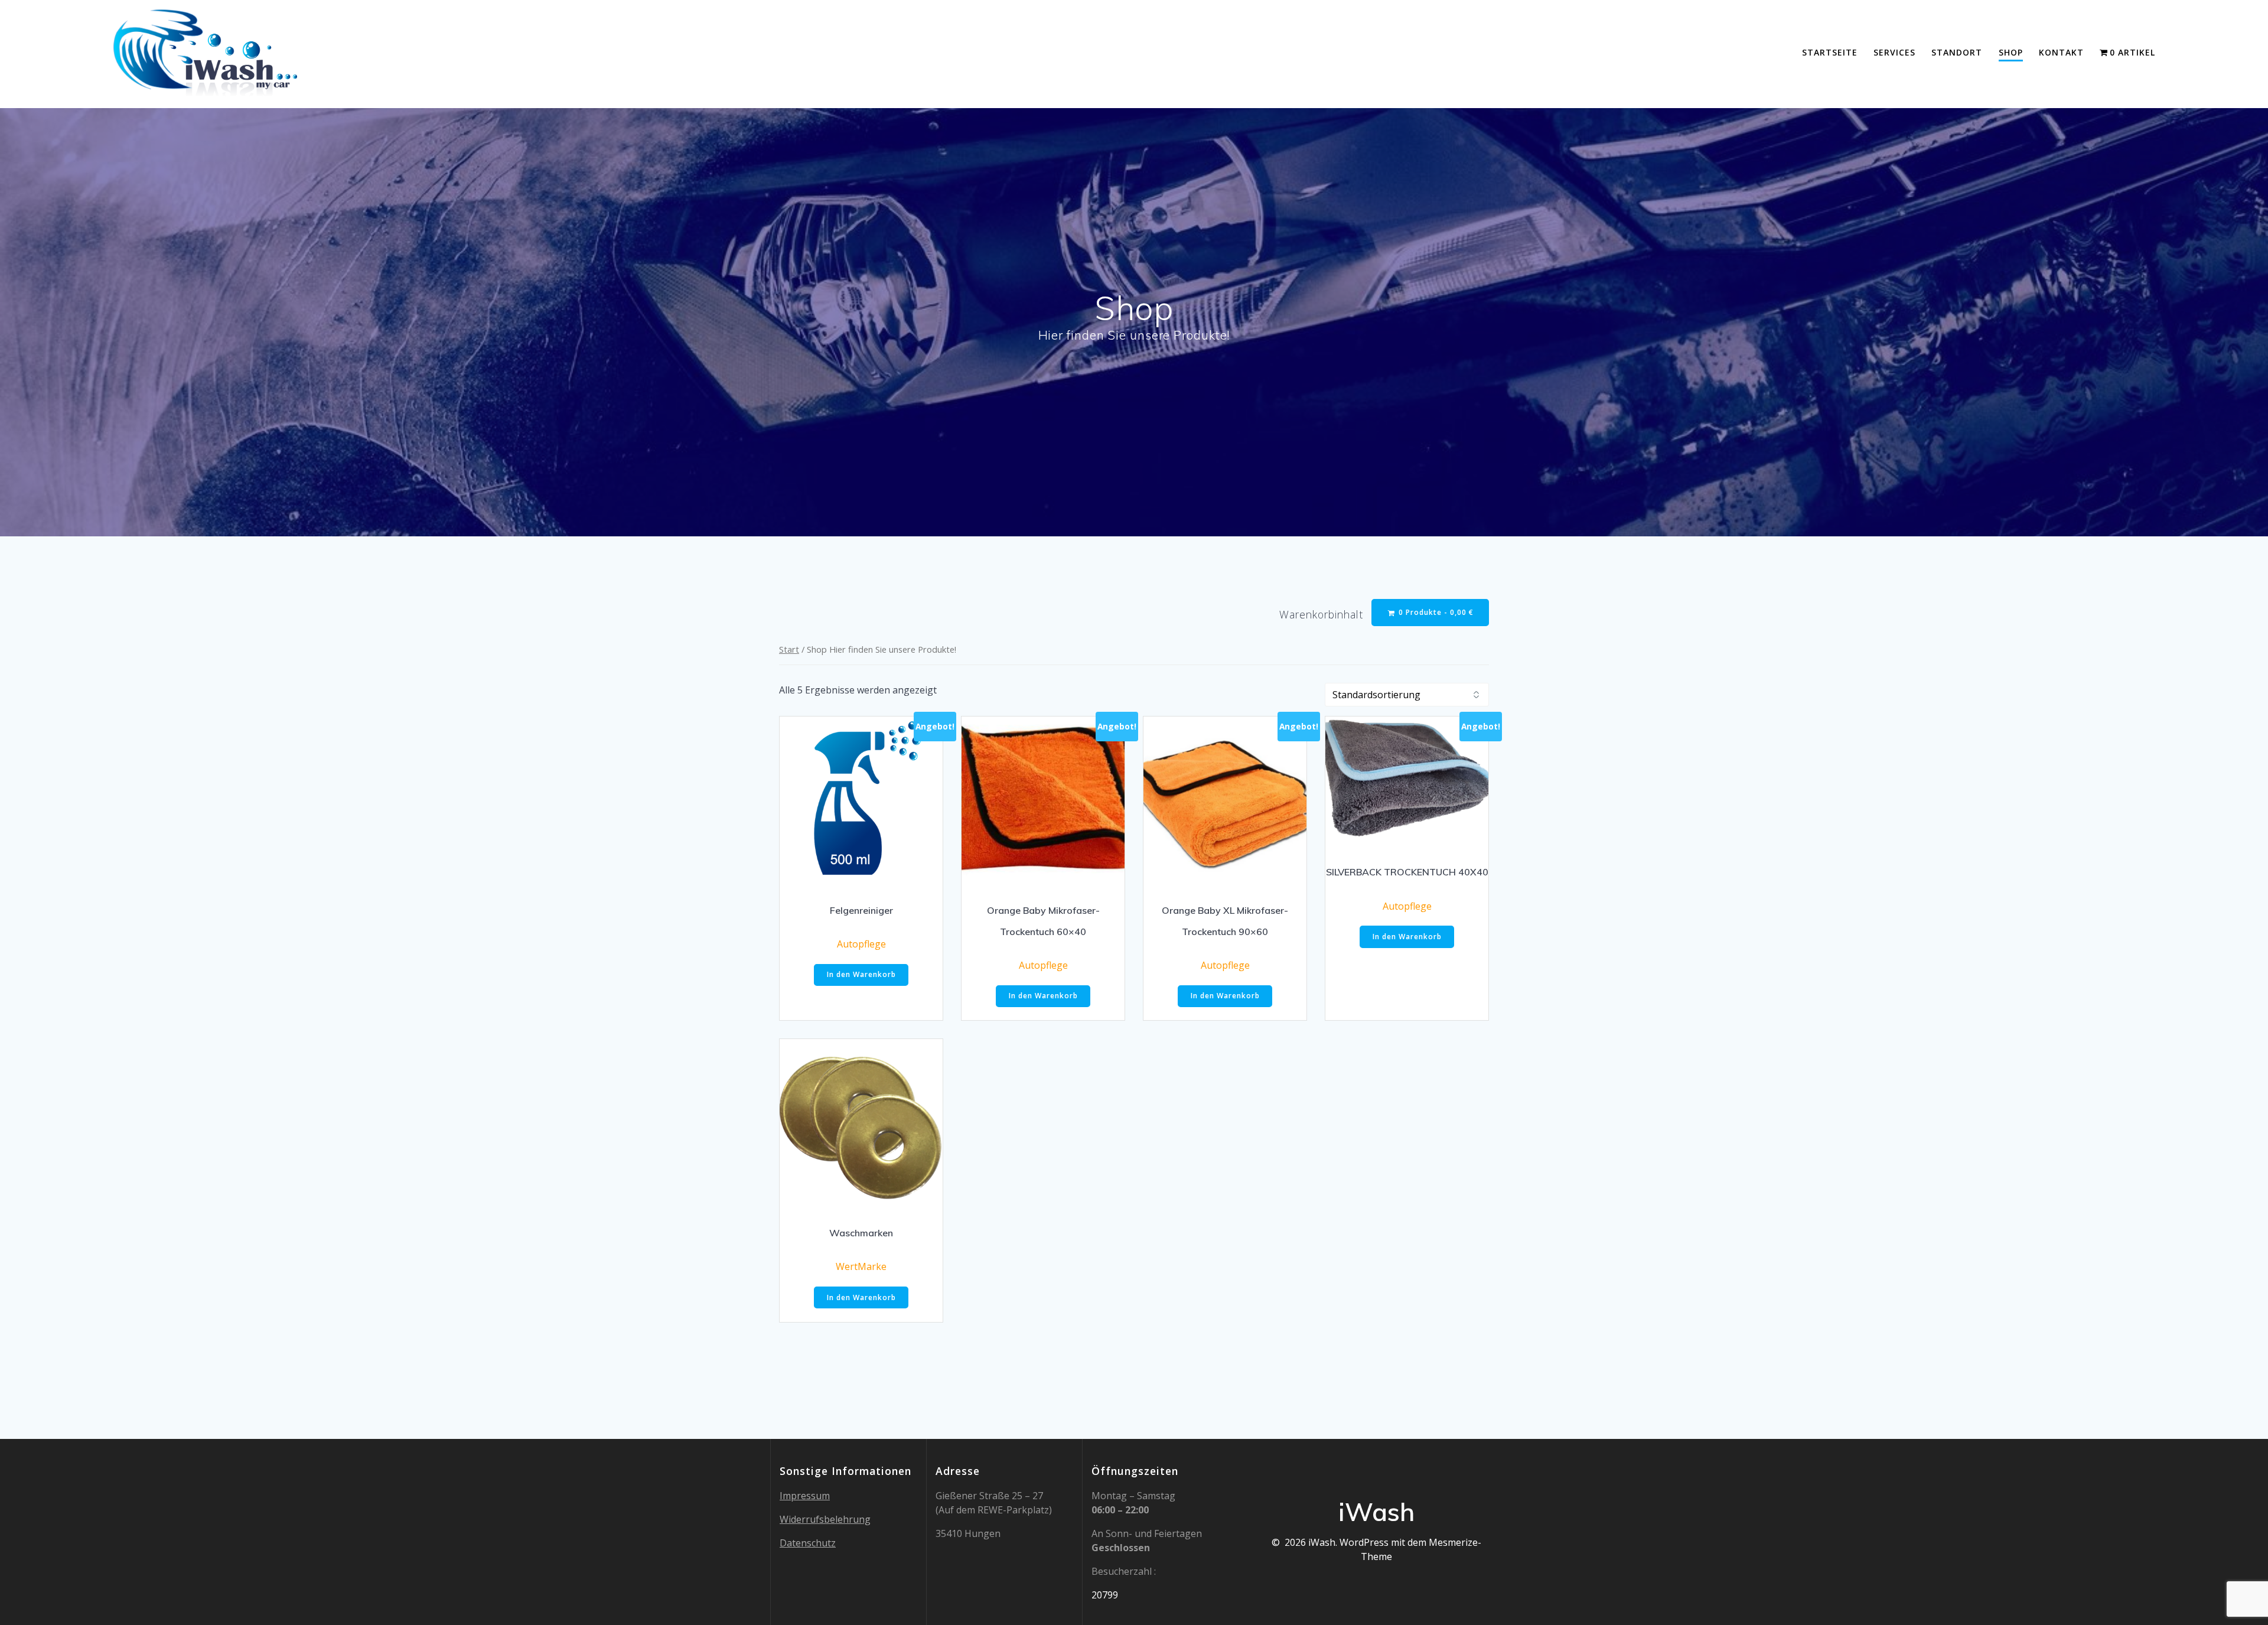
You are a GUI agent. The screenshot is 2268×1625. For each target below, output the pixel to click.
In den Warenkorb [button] (861, 974)
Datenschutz (808, 1543)
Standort (1957, 52)
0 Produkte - (1435, 612)
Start (789, 649)
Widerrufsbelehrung (825, 1519)
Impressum (805, 1496)
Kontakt (2061, 52)
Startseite (1830, 52)
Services (1894, 52)
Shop (2011, 52)
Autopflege (861, 944)
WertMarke (861, 1266)
